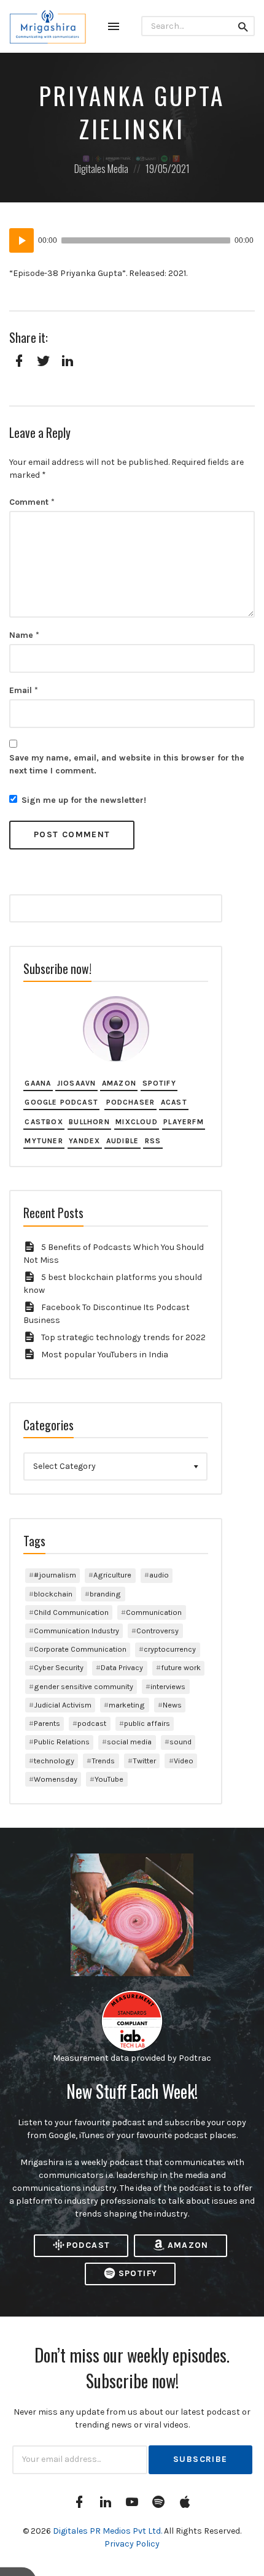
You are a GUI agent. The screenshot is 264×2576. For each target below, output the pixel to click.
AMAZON (188, 2245)
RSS (153, 1141)
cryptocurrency (170, 1649)
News (172, 1705)
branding (105, 1594)
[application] (132, 240)
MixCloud (137, 1122)
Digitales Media (101, 168)
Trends (103, 1761)
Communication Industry (76, 1631)
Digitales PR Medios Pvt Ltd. (108, 2531)
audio (159, 1575)
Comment (32, 502)
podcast (92, 1723)
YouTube (109, 1779)
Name (24, 635)
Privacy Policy (132, 2544)
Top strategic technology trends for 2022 (123, 1337)
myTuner (44, 1141)
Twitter (144, 1761)
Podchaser (131, 1102)
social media (129, 1742)
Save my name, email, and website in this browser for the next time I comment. (127, 764)
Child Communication (71, 1612)
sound (181, 1742)
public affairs (147, 1723)
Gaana (38, 1083)
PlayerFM (184, 1122)
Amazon (119, 1083)
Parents (47, 1723)
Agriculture (112, 1575)
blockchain (53, 1594)
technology (54, 1761)
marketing (127, 1705)
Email (24, 690)
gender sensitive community (83, 1686)
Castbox (44, 1122)
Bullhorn (89, 1122)
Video (184, 1761)
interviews (168, 1686)
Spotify (159, 1083)
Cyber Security (59, 1667)
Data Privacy (122, 1667)
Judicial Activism (63, 1705)
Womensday (56, 1779)
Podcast (88, 2245)
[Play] (21, 240)
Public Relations (62, 1742)
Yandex (84, 1141)
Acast (174, 1102)
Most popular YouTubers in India (105, 1355)
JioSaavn (77, 1083)
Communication (154, 1612)
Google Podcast (61, 1102)
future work (181, 1667)
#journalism (55, 1575)
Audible (122, 1141)
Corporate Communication (80, 1649)
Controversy (157, 1631)
